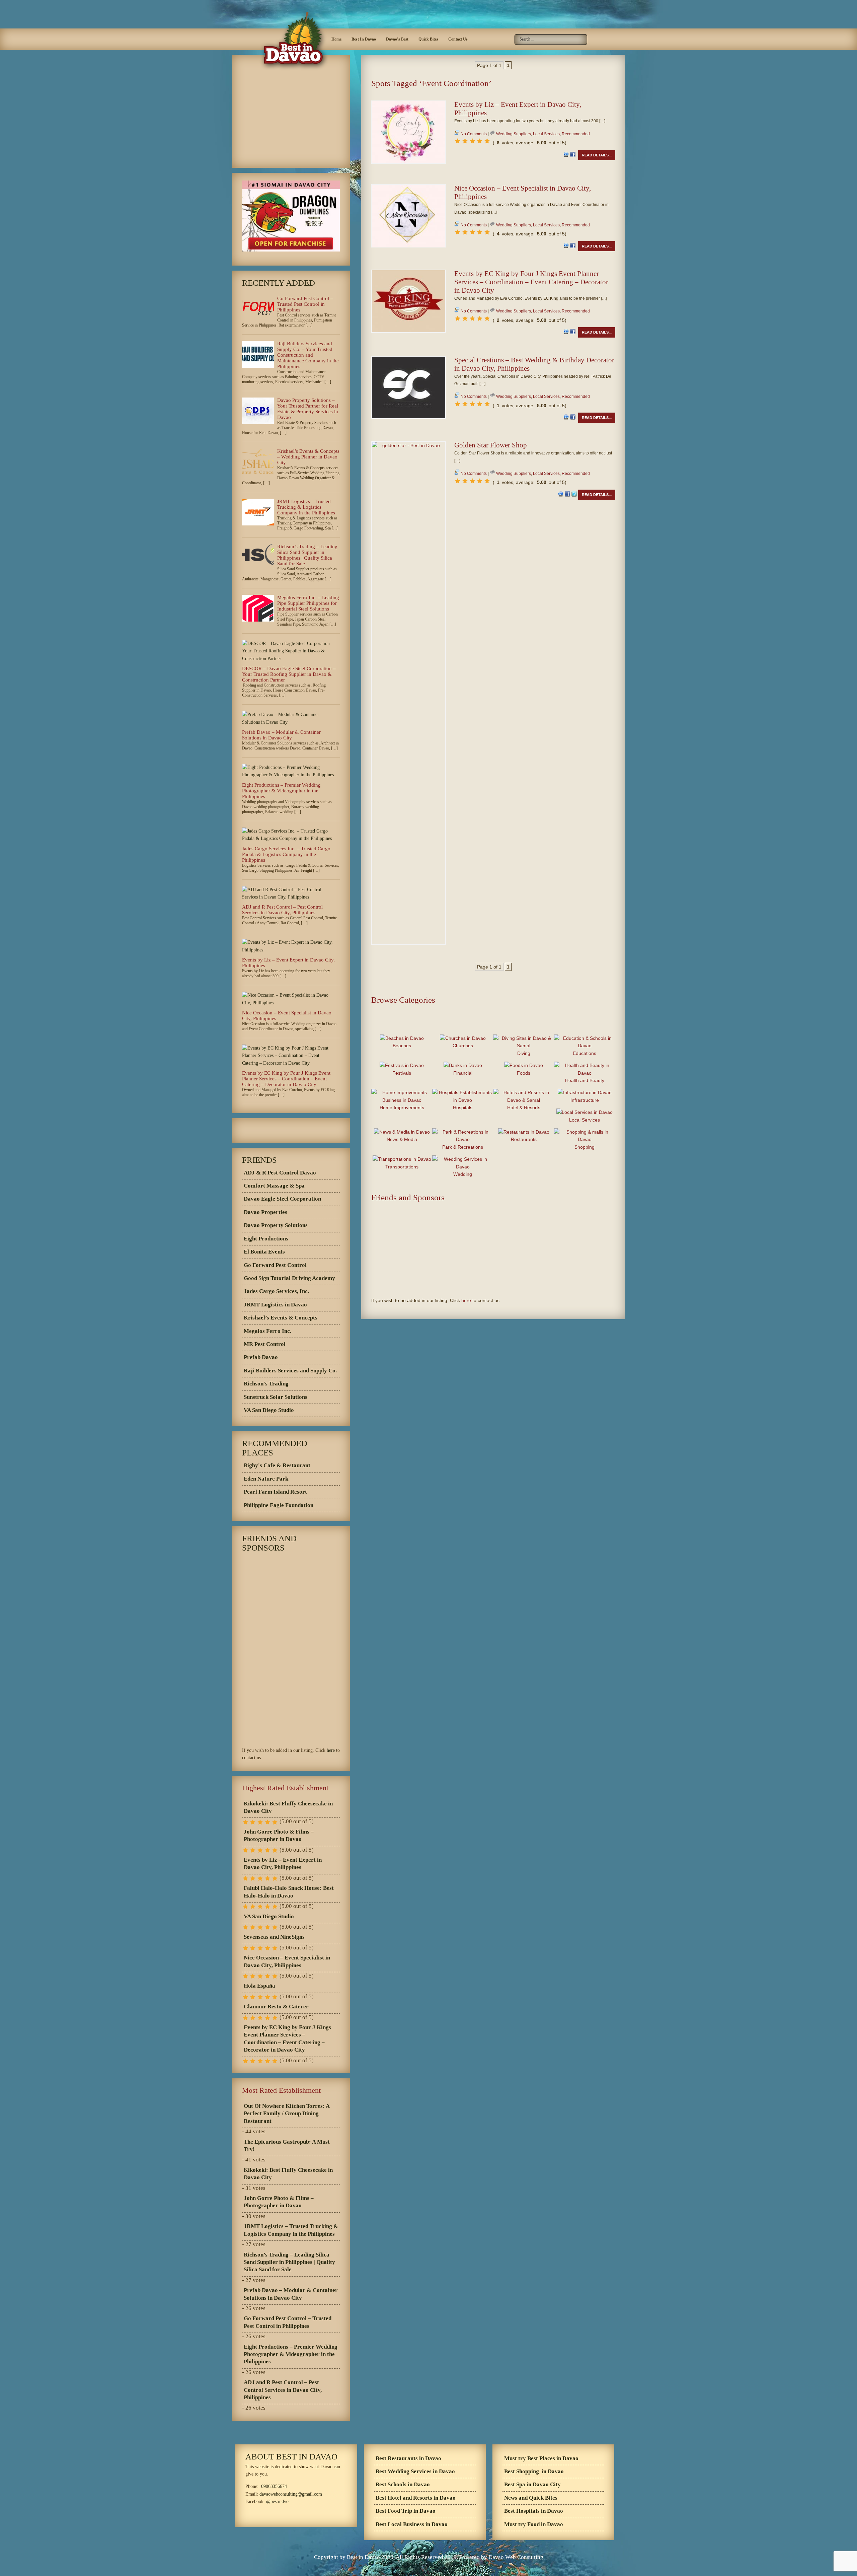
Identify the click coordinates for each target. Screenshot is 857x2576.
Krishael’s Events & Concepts (281, 1318)
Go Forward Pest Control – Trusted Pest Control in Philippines (305, 304)
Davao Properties (265, 1212)
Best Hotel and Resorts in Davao (416, 2498)
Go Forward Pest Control (275, 1265)
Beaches (402, 1046)
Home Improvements (402, 1107)
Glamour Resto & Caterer (276, 2007)
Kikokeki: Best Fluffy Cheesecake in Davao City (288, 1807)
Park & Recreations (463, 1147)
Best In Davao (364, 39)
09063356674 (274, 2486)
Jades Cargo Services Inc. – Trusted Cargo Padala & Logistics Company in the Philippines (286, 854)
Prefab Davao (261, 1357)
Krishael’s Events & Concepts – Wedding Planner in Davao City (308, 457)
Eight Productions (266, 1239)
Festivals (402, 1073)
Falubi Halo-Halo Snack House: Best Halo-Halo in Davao (289, 1892)
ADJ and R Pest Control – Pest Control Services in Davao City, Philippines (282, 910)
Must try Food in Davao (534, 2524)
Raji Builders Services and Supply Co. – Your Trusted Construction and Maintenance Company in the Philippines (308, 355)
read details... (597, 155)
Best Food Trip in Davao (406, 2511)
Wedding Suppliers (514, 134)
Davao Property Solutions (276, 1225)
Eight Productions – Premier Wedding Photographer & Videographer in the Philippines (281, 791)
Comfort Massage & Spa (274, 1186)
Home (336, 39)
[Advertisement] (493, 96)
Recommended (576, 134)
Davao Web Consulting (516, 2557)
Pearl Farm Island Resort (275, 1492)
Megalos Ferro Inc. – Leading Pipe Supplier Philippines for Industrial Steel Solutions (308, 603)
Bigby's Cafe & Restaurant (277, 1465)
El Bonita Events (264, 1252)
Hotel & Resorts (524, 1107)
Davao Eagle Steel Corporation (282, 1199)
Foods (524, 1073)
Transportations (402, 1167)
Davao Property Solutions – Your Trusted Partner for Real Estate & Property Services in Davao (308, 409)
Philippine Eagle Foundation (279, 1505)
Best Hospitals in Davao (534, 2511)
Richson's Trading (266, 1384)
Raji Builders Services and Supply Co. (290, 1371)
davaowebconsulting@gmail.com (291, 2494)
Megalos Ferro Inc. (267, 1331)
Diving (524, 1053)
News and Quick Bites (531, 2498)
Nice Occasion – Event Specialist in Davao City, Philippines (287, 1961)
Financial (463, 1073)
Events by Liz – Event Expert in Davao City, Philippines (283, 1864)
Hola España (259, 1986)
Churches (463, 1046)
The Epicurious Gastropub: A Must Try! (287, 2145)
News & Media (402, 1139)
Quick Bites (428, 39)
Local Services (546, 134)
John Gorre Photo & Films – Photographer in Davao (279, 1835)
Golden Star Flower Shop (491, 445)
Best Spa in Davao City (532, 2484)
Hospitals (463, 1107)
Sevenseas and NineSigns (274, 1937)
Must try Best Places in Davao (541, 2458)
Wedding (463, 1174)
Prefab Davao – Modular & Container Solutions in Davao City (281, 735)
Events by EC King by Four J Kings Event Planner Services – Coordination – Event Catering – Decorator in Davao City (531, 282)
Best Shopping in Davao (534, 2471)
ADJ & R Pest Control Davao (280, 1173)
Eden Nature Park (266, 1479)
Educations (585, 1053)
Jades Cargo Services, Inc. (276, 1291)
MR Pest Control (265, 1344)
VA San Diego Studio (269, 1410)
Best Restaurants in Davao (408, 2458)
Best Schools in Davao (403, 2484)
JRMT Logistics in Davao (275, 1305)
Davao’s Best (397, 39)
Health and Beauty (585, 1080)
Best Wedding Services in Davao (415, 2471)
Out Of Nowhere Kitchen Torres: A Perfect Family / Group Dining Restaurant (287, 2114)
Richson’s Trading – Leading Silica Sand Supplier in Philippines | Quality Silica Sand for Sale (307, 555)
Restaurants (524, 1139)
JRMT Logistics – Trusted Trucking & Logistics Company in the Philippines (306, 507)
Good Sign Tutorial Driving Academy (289, 1278)
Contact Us (458, 39)
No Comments (474, 134)
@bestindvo (277, 2501)
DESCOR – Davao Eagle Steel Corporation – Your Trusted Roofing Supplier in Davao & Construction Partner (289, 674)
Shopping (585, 1147)
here (466, 1300)
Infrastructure (585, 1100)
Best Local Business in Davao (412, 2524)
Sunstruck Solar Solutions (276, 1397)
